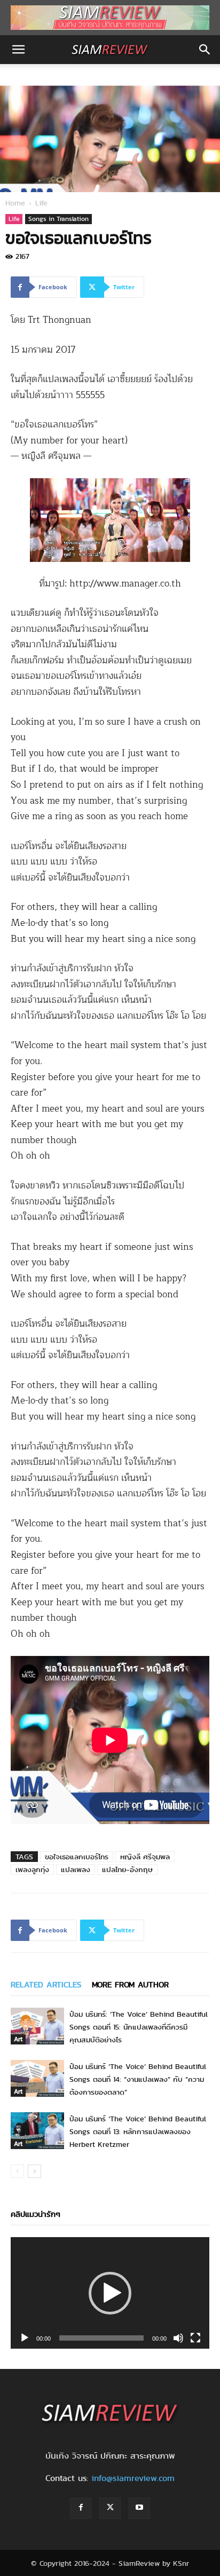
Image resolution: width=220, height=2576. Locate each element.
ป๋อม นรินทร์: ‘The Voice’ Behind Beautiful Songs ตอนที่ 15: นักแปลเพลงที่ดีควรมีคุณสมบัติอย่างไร (139, 2027)
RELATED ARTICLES (46, 1985)
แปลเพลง (76, 1869)
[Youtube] (139, 2508)
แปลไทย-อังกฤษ (127, 1869)
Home (15, 203)
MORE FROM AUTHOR (130, 1985)
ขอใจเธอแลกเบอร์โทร (77, 1857)
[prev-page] (17, 2171)
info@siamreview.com (133, 2478)
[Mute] (178, 2338)
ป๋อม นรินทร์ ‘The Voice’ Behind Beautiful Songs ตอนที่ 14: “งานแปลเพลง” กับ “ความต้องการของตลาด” (138, 2079)
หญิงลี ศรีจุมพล (145, 1857)
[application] (110, 2293)
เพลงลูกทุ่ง (32, 1869)
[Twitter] (110, 2508)
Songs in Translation (58, 219)
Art (18, 2039)
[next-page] (34, 2171)
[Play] (25, 2338)
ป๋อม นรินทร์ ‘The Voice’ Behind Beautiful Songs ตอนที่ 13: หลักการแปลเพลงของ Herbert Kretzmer (138, 2131)
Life (41, 203)
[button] (18, 50)
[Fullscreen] (195, 2338)
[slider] (101, 2338)
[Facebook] (81, 2508)
